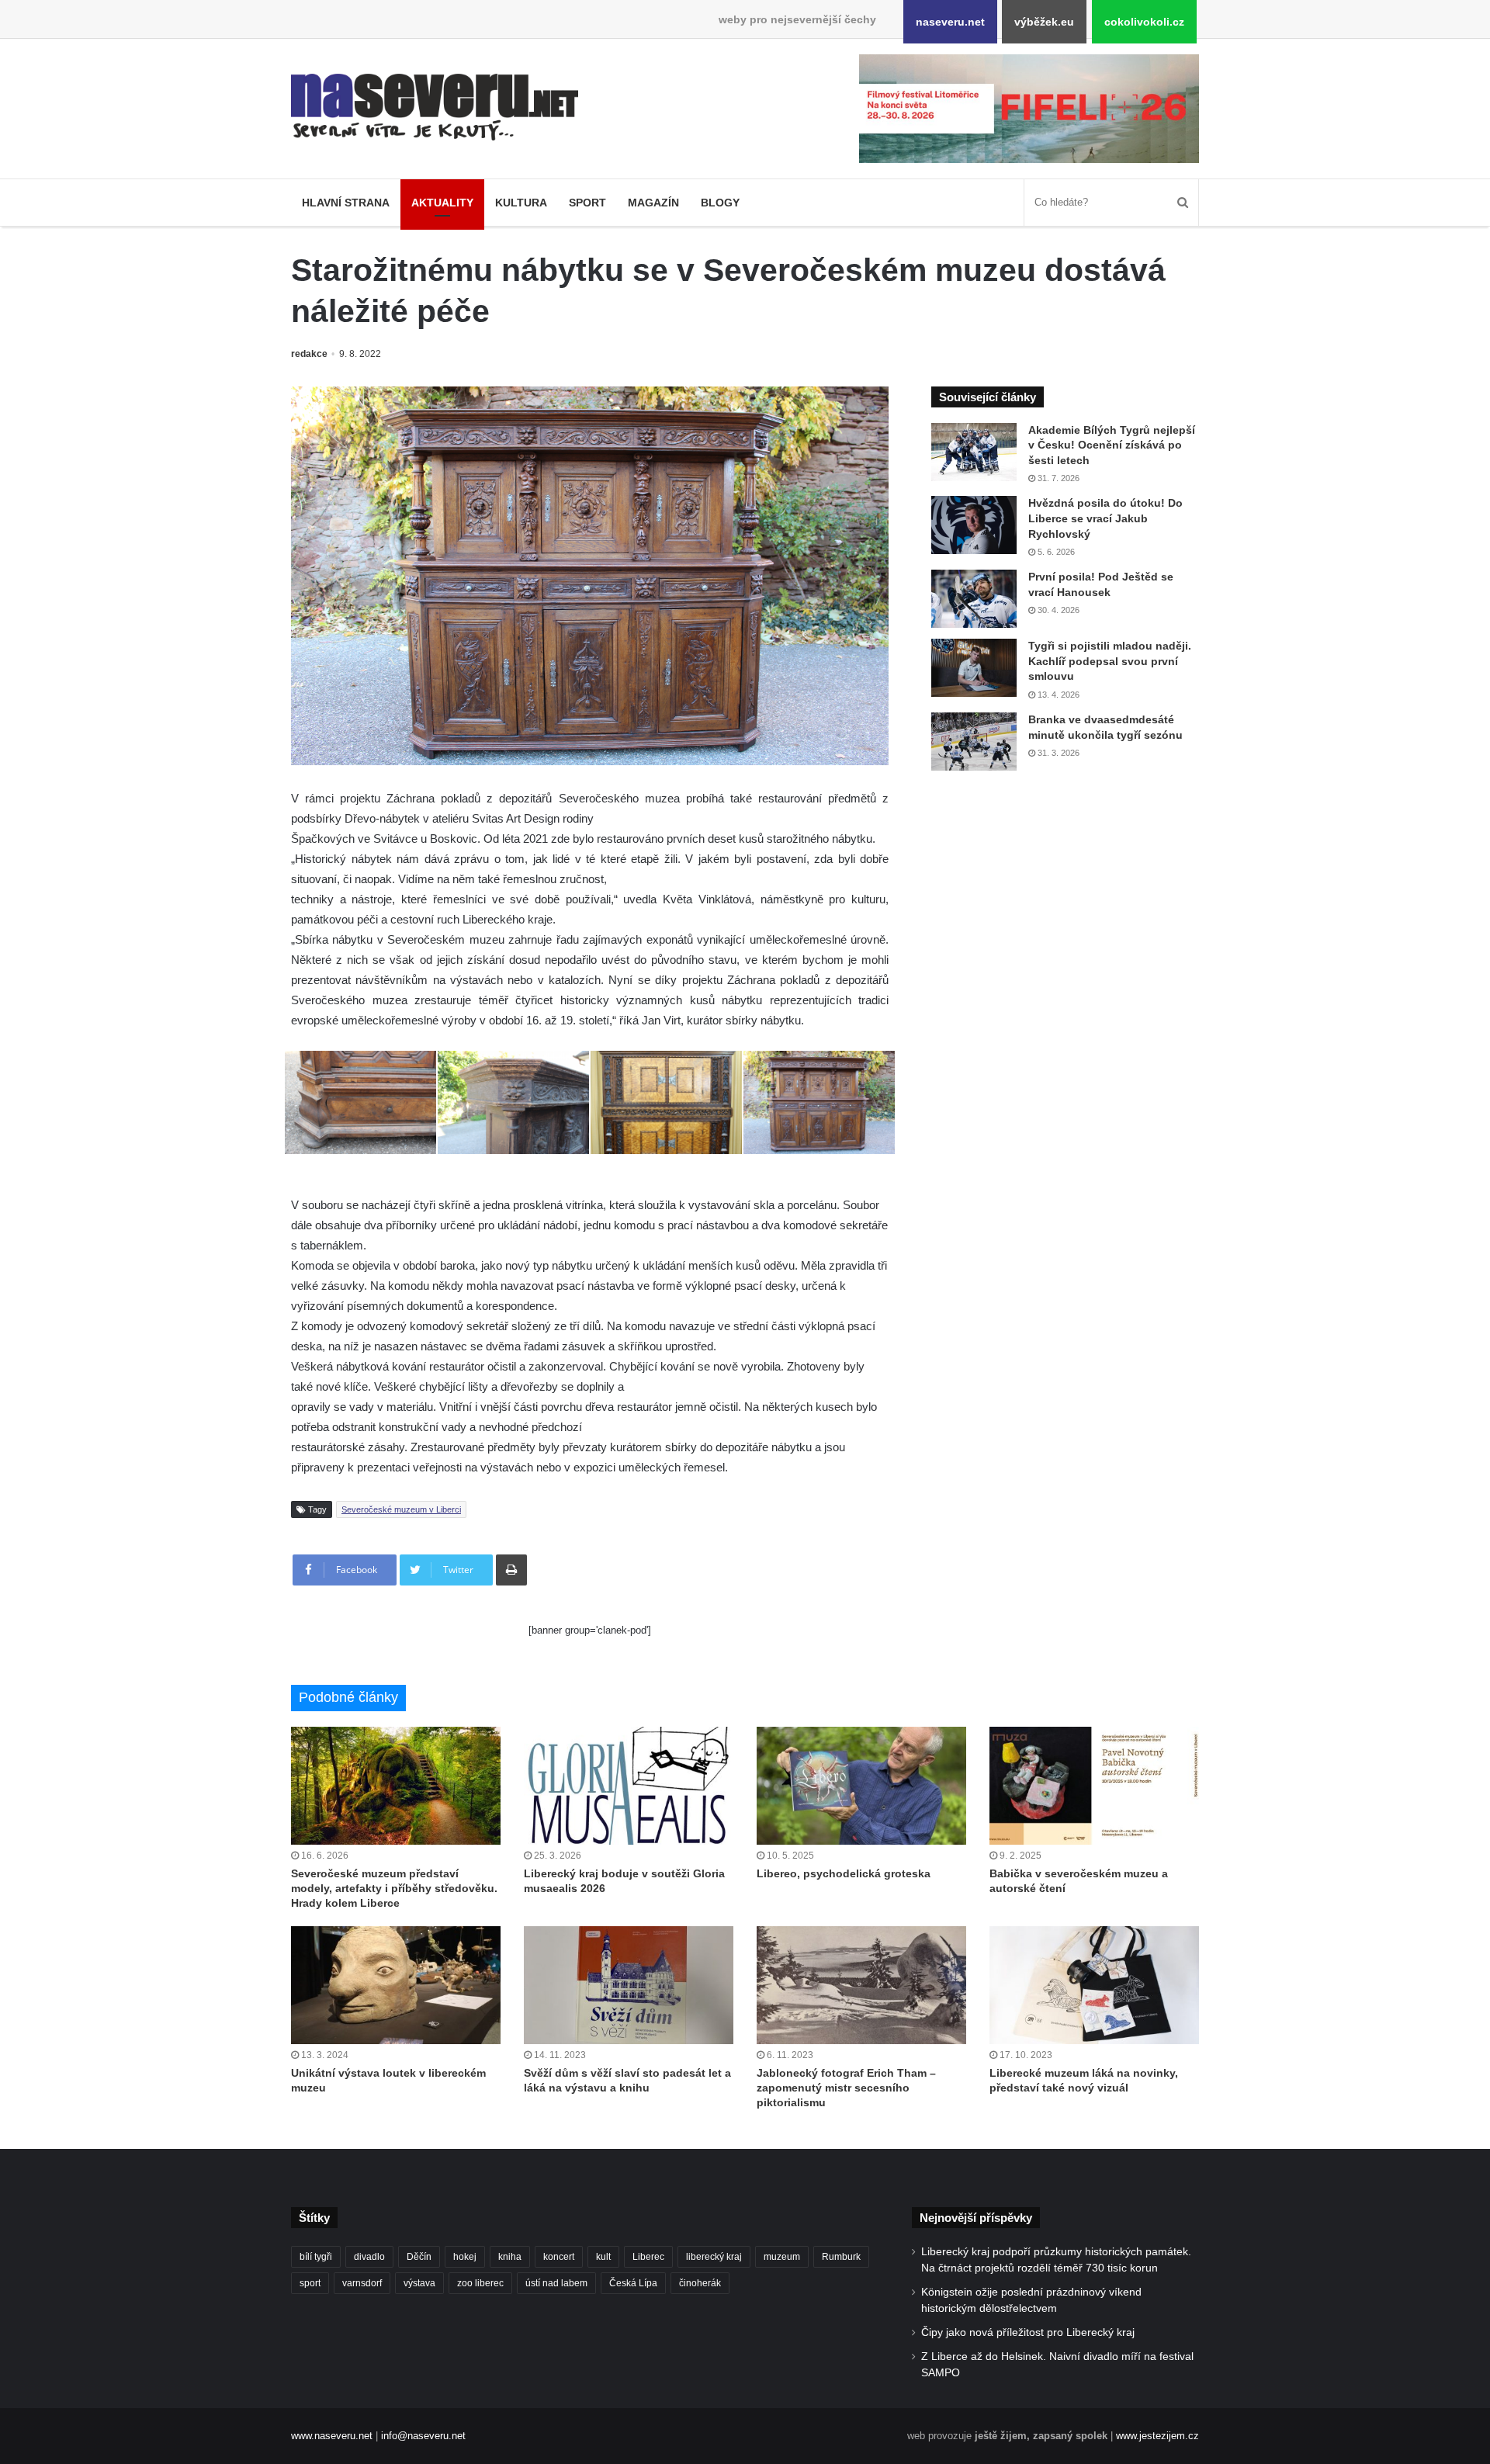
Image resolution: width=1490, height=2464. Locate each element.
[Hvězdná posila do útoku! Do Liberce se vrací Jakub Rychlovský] (974, 525)
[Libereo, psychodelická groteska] (861, 1786)
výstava (419, 2283)
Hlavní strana (346, 203)
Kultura (521, 203)
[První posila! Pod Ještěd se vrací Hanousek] (974, 599)
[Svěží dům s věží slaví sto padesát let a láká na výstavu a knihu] (629, 1985)
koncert (559, 2257)
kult (603, 2257)
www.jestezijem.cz (1157, 2436)
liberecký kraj (714, 2257)
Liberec (648, 2257)
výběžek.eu (1044, 22)
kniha (510, 2257)
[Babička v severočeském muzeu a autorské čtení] (1094, 1786)
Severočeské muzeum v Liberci (401, 1509)
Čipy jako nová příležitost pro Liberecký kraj (1028, 2332)
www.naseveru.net (332, 2436)
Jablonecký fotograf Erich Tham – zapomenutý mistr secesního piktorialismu (846, 2088)
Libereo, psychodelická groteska (844, 1873)
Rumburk (841, 2257)
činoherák (700, 2283)
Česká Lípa (633, 2283)
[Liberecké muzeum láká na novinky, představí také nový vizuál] (1094, 1985)
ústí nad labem (556, 2283)
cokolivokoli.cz (1144, 22)
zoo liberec (480, 2283)
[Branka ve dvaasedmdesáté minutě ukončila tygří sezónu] (974, 742)
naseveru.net (950, 22)
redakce (309, 354)
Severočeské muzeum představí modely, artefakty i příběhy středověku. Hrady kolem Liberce (394, 1888)
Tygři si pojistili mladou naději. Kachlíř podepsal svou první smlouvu (1110, 661)
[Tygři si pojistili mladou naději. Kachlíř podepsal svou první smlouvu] (974, 668)
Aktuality (442, 203)
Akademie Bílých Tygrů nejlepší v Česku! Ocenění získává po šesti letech (1112, 445)
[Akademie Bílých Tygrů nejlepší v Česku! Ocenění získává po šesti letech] (974, 452)
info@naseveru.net (423, 2436)
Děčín (419, 2257)
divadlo (369, 2257)
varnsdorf (362, 2283)
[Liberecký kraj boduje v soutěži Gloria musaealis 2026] (629, 1786)
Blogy (720, 203)
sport (310, 2283)
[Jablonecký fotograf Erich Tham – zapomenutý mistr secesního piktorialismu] (861, 1985)
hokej (465, 2257)
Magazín (653, 203)
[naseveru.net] (435, 107)
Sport (587, 203)
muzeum (782, 2257)
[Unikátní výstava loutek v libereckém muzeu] (396, 1985)
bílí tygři (316, 2257)
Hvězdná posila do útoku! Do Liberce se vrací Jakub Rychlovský (1105, 518)
